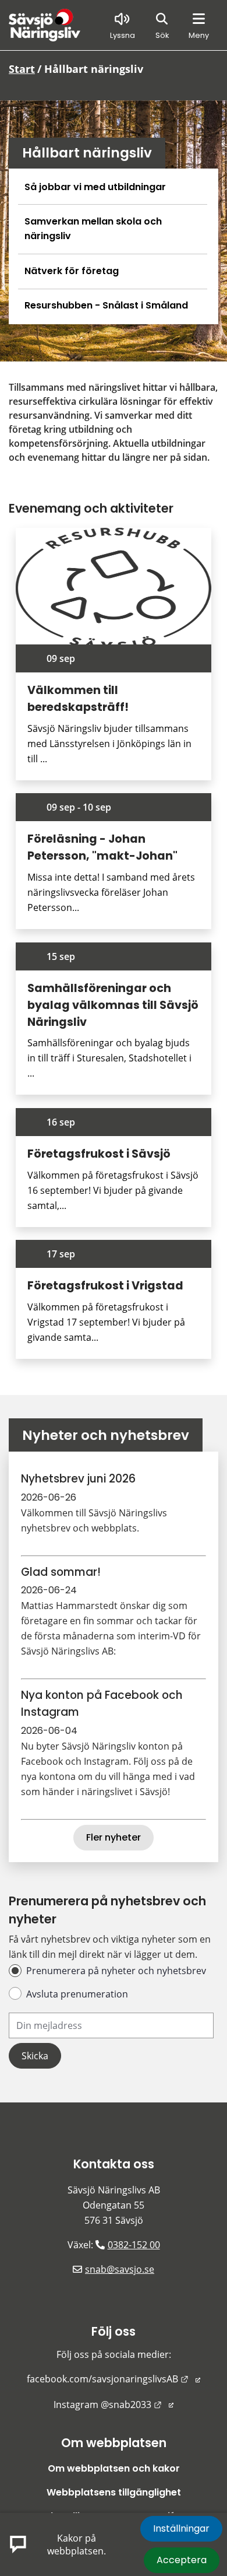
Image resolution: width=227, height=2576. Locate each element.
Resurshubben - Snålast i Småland (106, 305)
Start (22, 69)
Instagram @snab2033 (114, 2405)
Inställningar (181, 2528)
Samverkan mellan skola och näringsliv (93, 229)
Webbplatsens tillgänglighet (114, 2492)
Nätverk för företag (72, 271)
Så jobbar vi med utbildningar (95, 187)
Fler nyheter (114, 1837)
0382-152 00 (134, 2245)
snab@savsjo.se (120, 2269)
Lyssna (123, 35)
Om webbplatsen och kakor (114, 2468)
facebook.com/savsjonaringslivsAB (114, 2379)
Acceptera (182, 2560)
